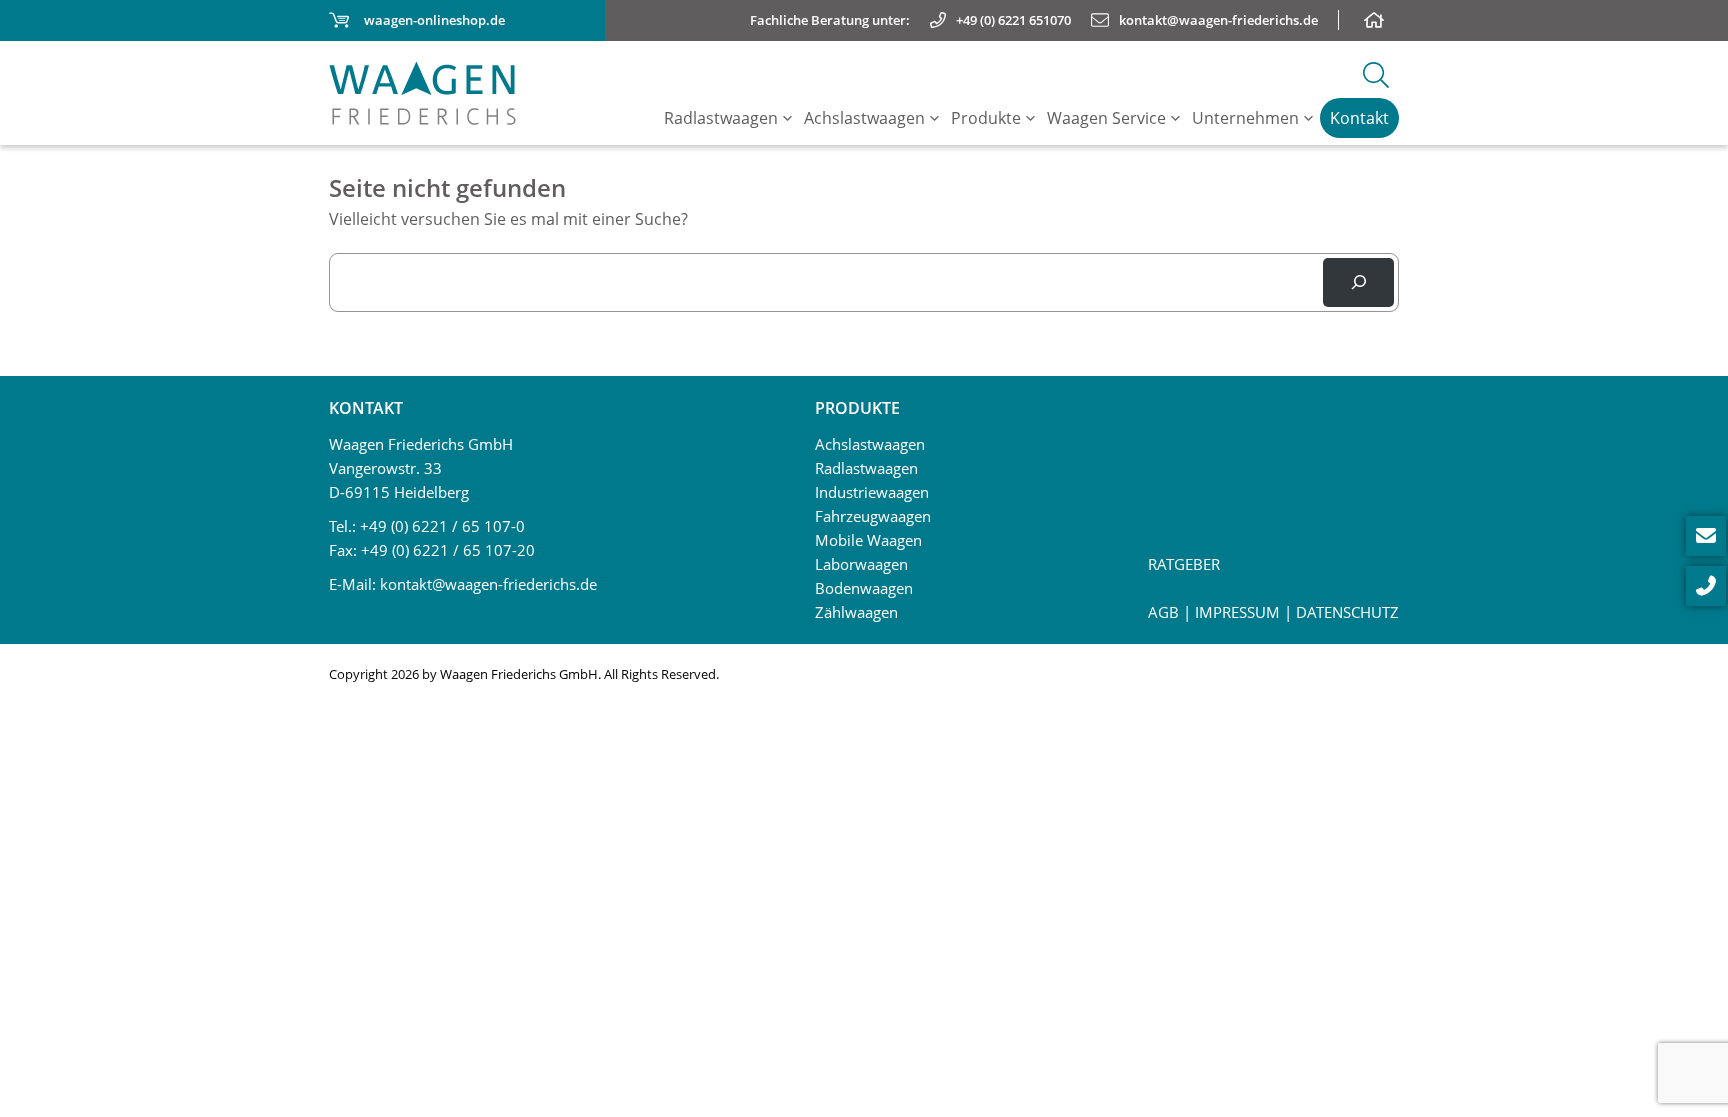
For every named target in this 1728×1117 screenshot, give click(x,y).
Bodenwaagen (864, 588)
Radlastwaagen (721, 118)
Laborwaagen (861, 564)
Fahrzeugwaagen (873, 516)
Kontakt (1359, 118)
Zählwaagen (856, 612)
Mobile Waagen (868, 540)
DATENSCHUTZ (1347, 612)
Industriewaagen (872, 492)
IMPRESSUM (1237, 612)
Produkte (986, 118)
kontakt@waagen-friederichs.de (488, 584)
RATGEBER (1184, 564)
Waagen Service (1106, 118)
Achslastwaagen (864, 118)
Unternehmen (1245, 118)
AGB (1163, 612)
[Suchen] (1358, 282)
